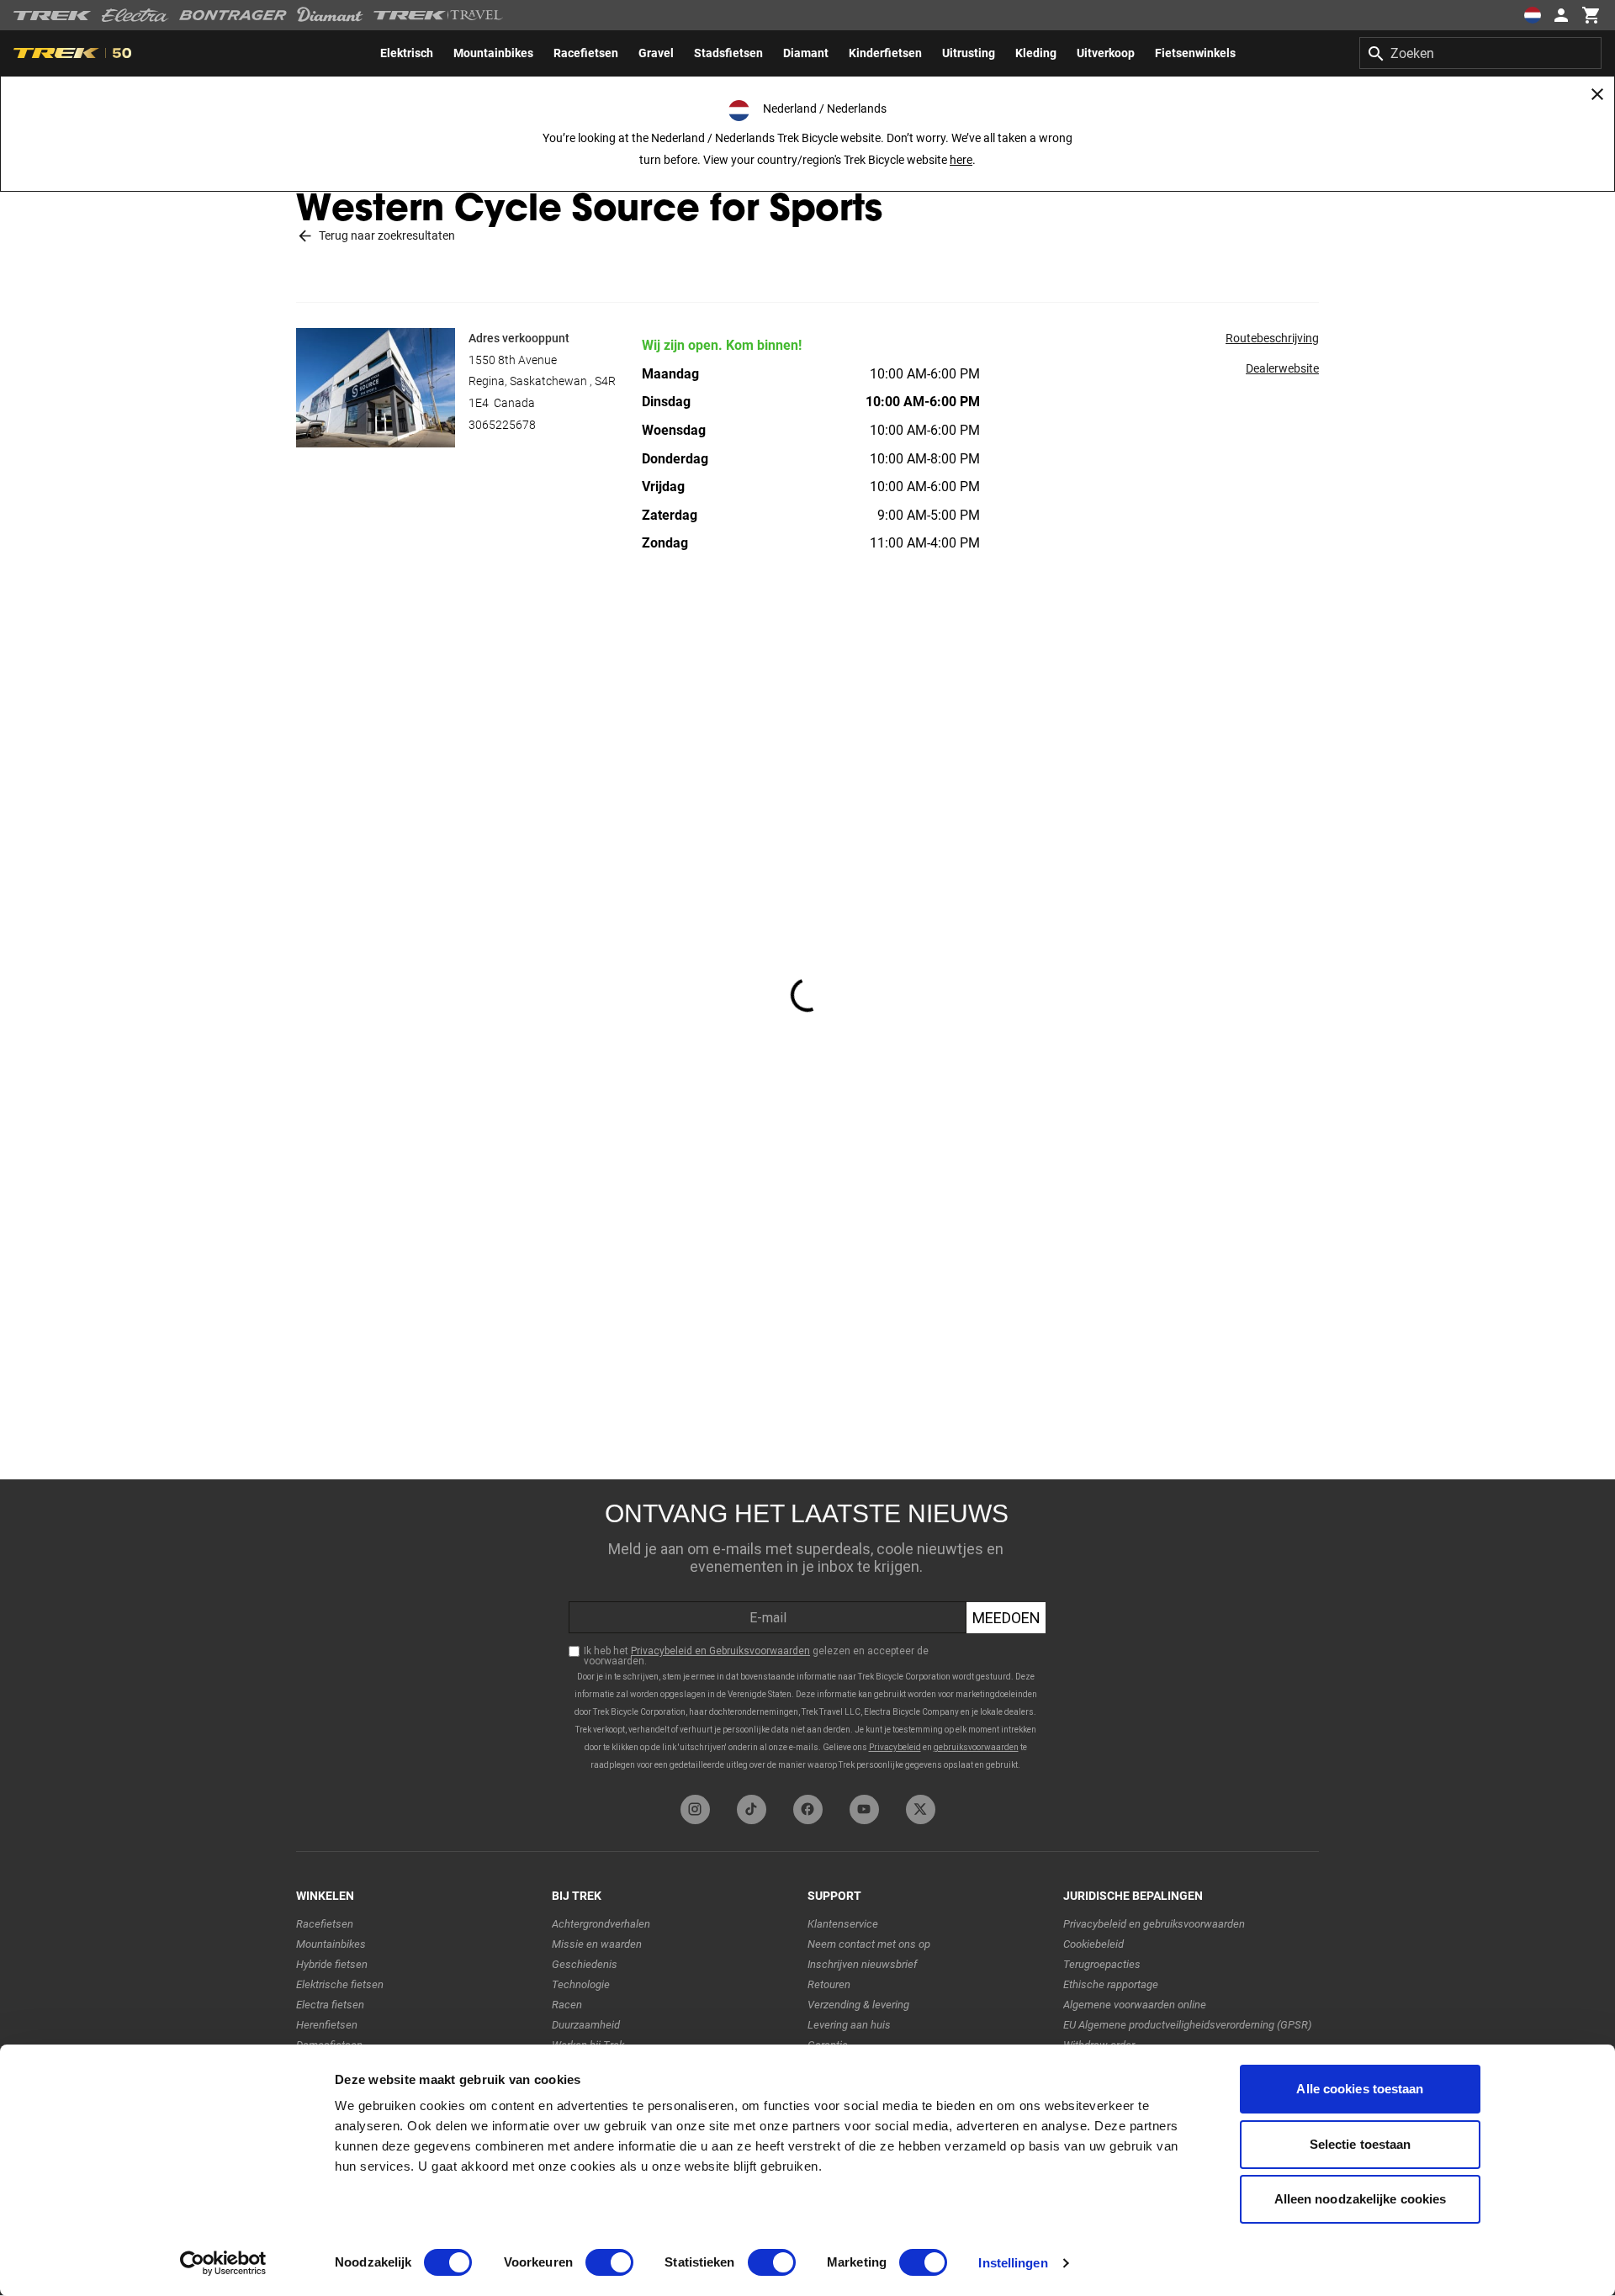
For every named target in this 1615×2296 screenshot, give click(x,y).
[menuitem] (407, 53)
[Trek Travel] (438, 15)
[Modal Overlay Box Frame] (807, 1633)
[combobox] (1480, 53)
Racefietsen (325, 1924)
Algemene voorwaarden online (1135, 2005)
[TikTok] (752, 1809)
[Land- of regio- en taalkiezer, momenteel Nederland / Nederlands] (1533, 15)
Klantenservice (843, 1924)
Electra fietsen (330, 2005)
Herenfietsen (327, 2025)
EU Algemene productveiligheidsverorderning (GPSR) (1187, 2025)
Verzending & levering (858, 2005)
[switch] (609, 2262)
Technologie (581, 1984)
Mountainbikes (331, 1944)
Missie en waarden (597, 1944)
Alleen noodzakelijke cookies (1361, 2199)
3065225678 (502, 425)
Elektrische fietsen (340, 1984)
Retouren (829, 1984)
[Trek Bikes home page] (53, 16)
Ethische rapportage (1111, 1984)
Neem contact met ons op (869, 1944)
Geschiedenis (585, 1964)
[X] (921, 1809)
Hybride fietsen (332, 1964)
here (961, 160)
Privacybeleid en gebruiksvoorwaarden (1154, 1924)
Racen (567, 2005)
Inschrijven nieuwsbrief (862, 1964)
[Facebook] (808, 1809)
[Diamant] (330, 15)
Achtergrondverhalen (601, 1924)
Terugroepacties (1102, 1964)
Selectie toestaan (1361, 2144)
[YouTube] (864, 1809)
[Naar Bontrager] (233, 15)
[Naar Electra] (135, 15)
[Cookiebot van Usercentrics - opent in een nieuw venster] (223, 2263)
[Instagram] (695, 1809)
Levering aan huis (849, 2025)
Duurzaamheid (586, 2025)
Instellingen (1013, 2263)
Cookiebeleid (1093, 1944)
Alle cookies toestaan (1360, 2089)
